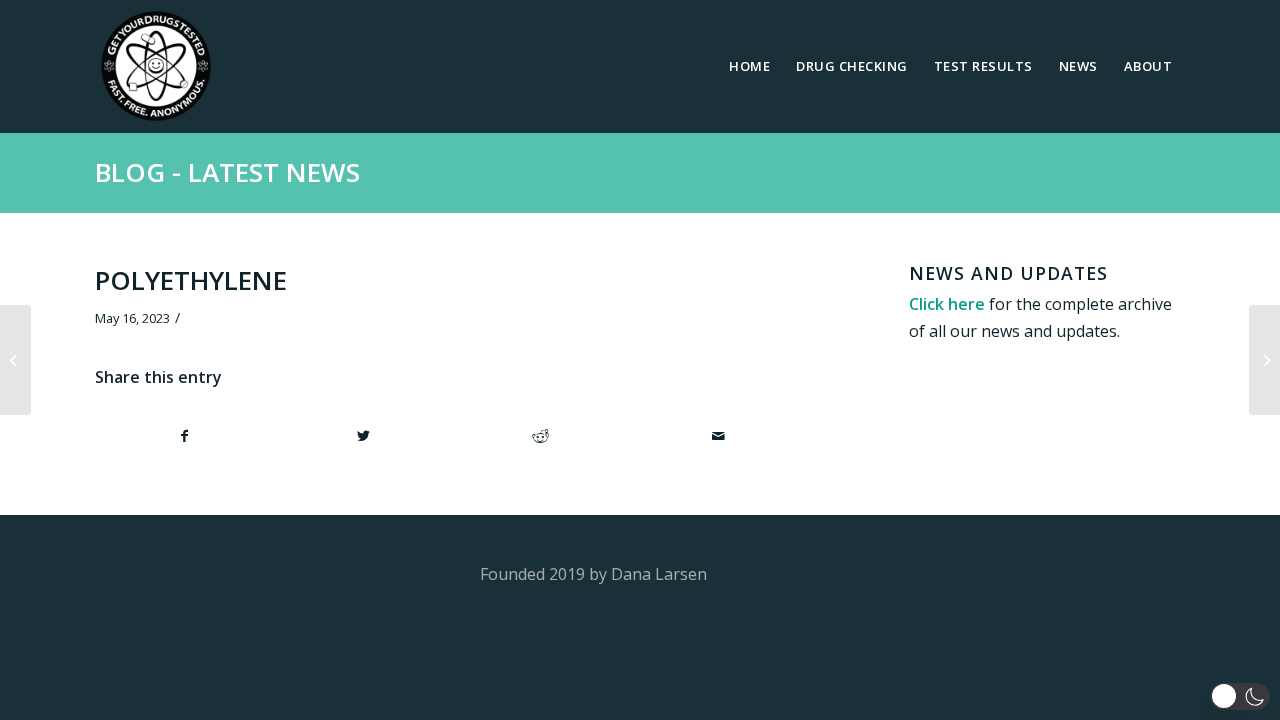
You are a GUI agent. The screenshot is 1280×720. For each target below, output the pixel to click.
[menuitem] (749, 66)
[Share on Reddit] (541, 436)
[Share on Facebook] (185, 436)
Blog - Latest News (227, 172)
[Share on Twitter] (363, 436)
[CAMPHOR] (15, 360)
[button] (1240, 696)
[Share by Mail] (718, 436)
